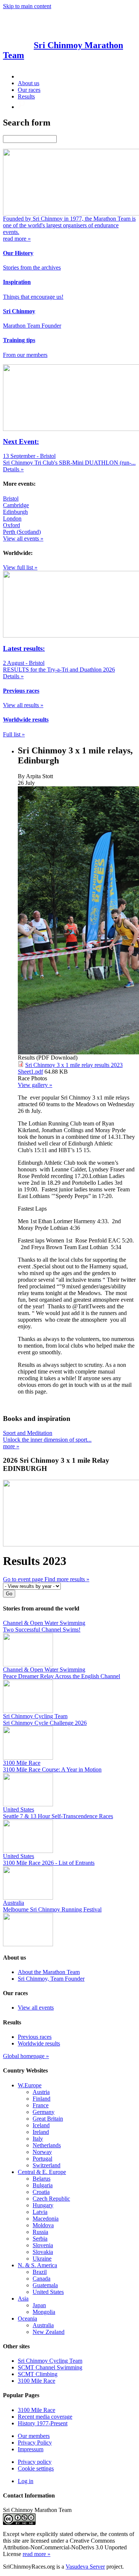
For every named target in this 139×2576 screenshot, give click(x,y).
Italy (38, 2139)
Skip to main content (27, 6)
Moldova (43, 2225)
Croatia (41, 2192)
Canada (42, 2279)
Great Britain (48, 2119)
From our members (25, 355)
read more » (37, 2554)
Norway (42, 2152)
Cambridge (16, 505)
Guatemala (45, 2285)
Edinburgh (15, 512)
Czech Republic (51, 2199)
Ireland (41, 2132)
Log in (26, 2481)
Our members (34, 2436)
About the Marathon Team (49, 1972)
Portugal (42, 2159)
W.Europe (30, 2085)
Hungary (43, 2205)
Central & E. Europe (42, 2172)
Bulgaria (43, 2185)
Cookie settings (36, 2468)
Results (26, 96)
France (41, 2105)
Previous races (35, 2037)
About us (29, 83)
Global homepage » (26, 2056)
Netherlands (47, 2145)
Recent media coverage (45, 2417)
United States (48, 2292)
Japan (39, 2305)
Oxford (11, 525)
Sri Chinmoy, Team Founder (51, 1979)
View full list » (20, 567)
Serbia (40, 2239)
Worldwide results (39, 2043)
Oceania (27, 2319)
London (12, 518)
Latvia (40, 2212)
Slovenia (43, 2245)
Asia (23, 2299)
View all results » (23, 705)
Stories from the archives (32, 267)
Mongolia (44, 2312)
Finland (42, 2099)
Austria (41, 2092)
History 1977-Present (43, 2423)
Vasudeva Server (85, 2567)
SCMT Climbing (38, 2374)
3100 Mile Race (37, 2381)
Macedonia (46, 2219)
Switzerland (47, 2165)
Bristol (11, 499)
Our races (29, 90)
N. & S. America (37, 2265)
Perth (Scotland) (22, 532)
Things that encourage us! (33, 297)
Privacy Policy (35, 2443)
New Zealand (49, 2332)
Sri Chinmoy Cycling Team (50, 2361)
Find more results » (67, 1579)
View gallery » (35, 1085)
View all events (36, 2008)
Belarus (42, 2179)
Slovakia (43, 2252)
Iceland (41, 2125)
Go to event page (24, 1579)
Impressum (31, 2449)
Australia (43, 2325)
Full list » (14, 734)
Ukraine (42, 2259)
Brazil (40, 2272)
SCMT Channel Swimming (50, 2367)
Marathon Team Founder (32, 326)
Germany (44, 2112)
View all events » (23, 538)
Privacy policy (35, 2462)
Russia (40, 2232)
